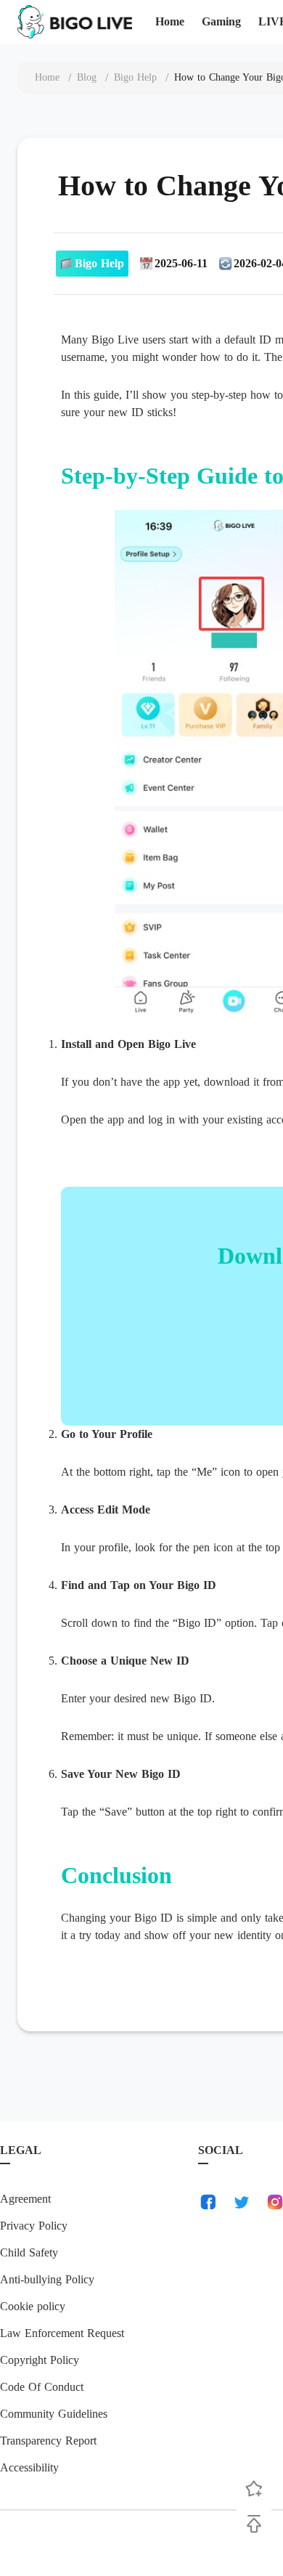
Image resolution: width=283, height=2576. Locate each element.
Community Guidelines (54, 2414)
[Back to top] (254, 2524)
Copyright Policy (40, 2360)
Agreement (25, 2199)
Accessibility (29, 2467)
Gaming (221, 21)
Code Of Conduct (42, 2387)
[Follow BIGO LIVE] (254, 2489)
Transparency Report (48, 2441)
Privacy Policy (34, 2226)
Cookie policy (33, 2306)
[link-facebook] (208, 2202)
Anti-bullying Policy (47, 2279)
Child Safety (29, 2252)
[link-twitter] (242, 2202)
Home (170, 21)
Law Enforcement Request (62, 2333)
